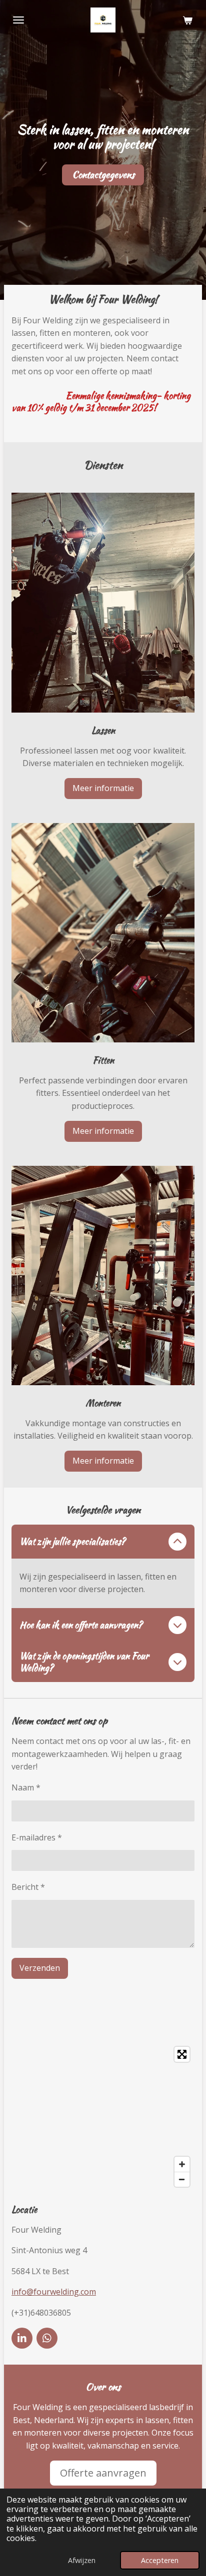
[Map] (103, 2117)
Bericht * (28, 1887)
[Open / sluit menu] (18, 20)
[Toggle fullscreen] (182, 2054)
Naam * (26, 1787)
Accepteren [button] (160, 2560)
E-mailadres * (37, 1837)
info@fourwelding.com (54, 2292)
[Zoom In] (182, 2164)
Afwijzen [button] (82, 2560)
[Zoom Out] (182, 2179)
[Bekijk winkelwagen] (187, 20)
